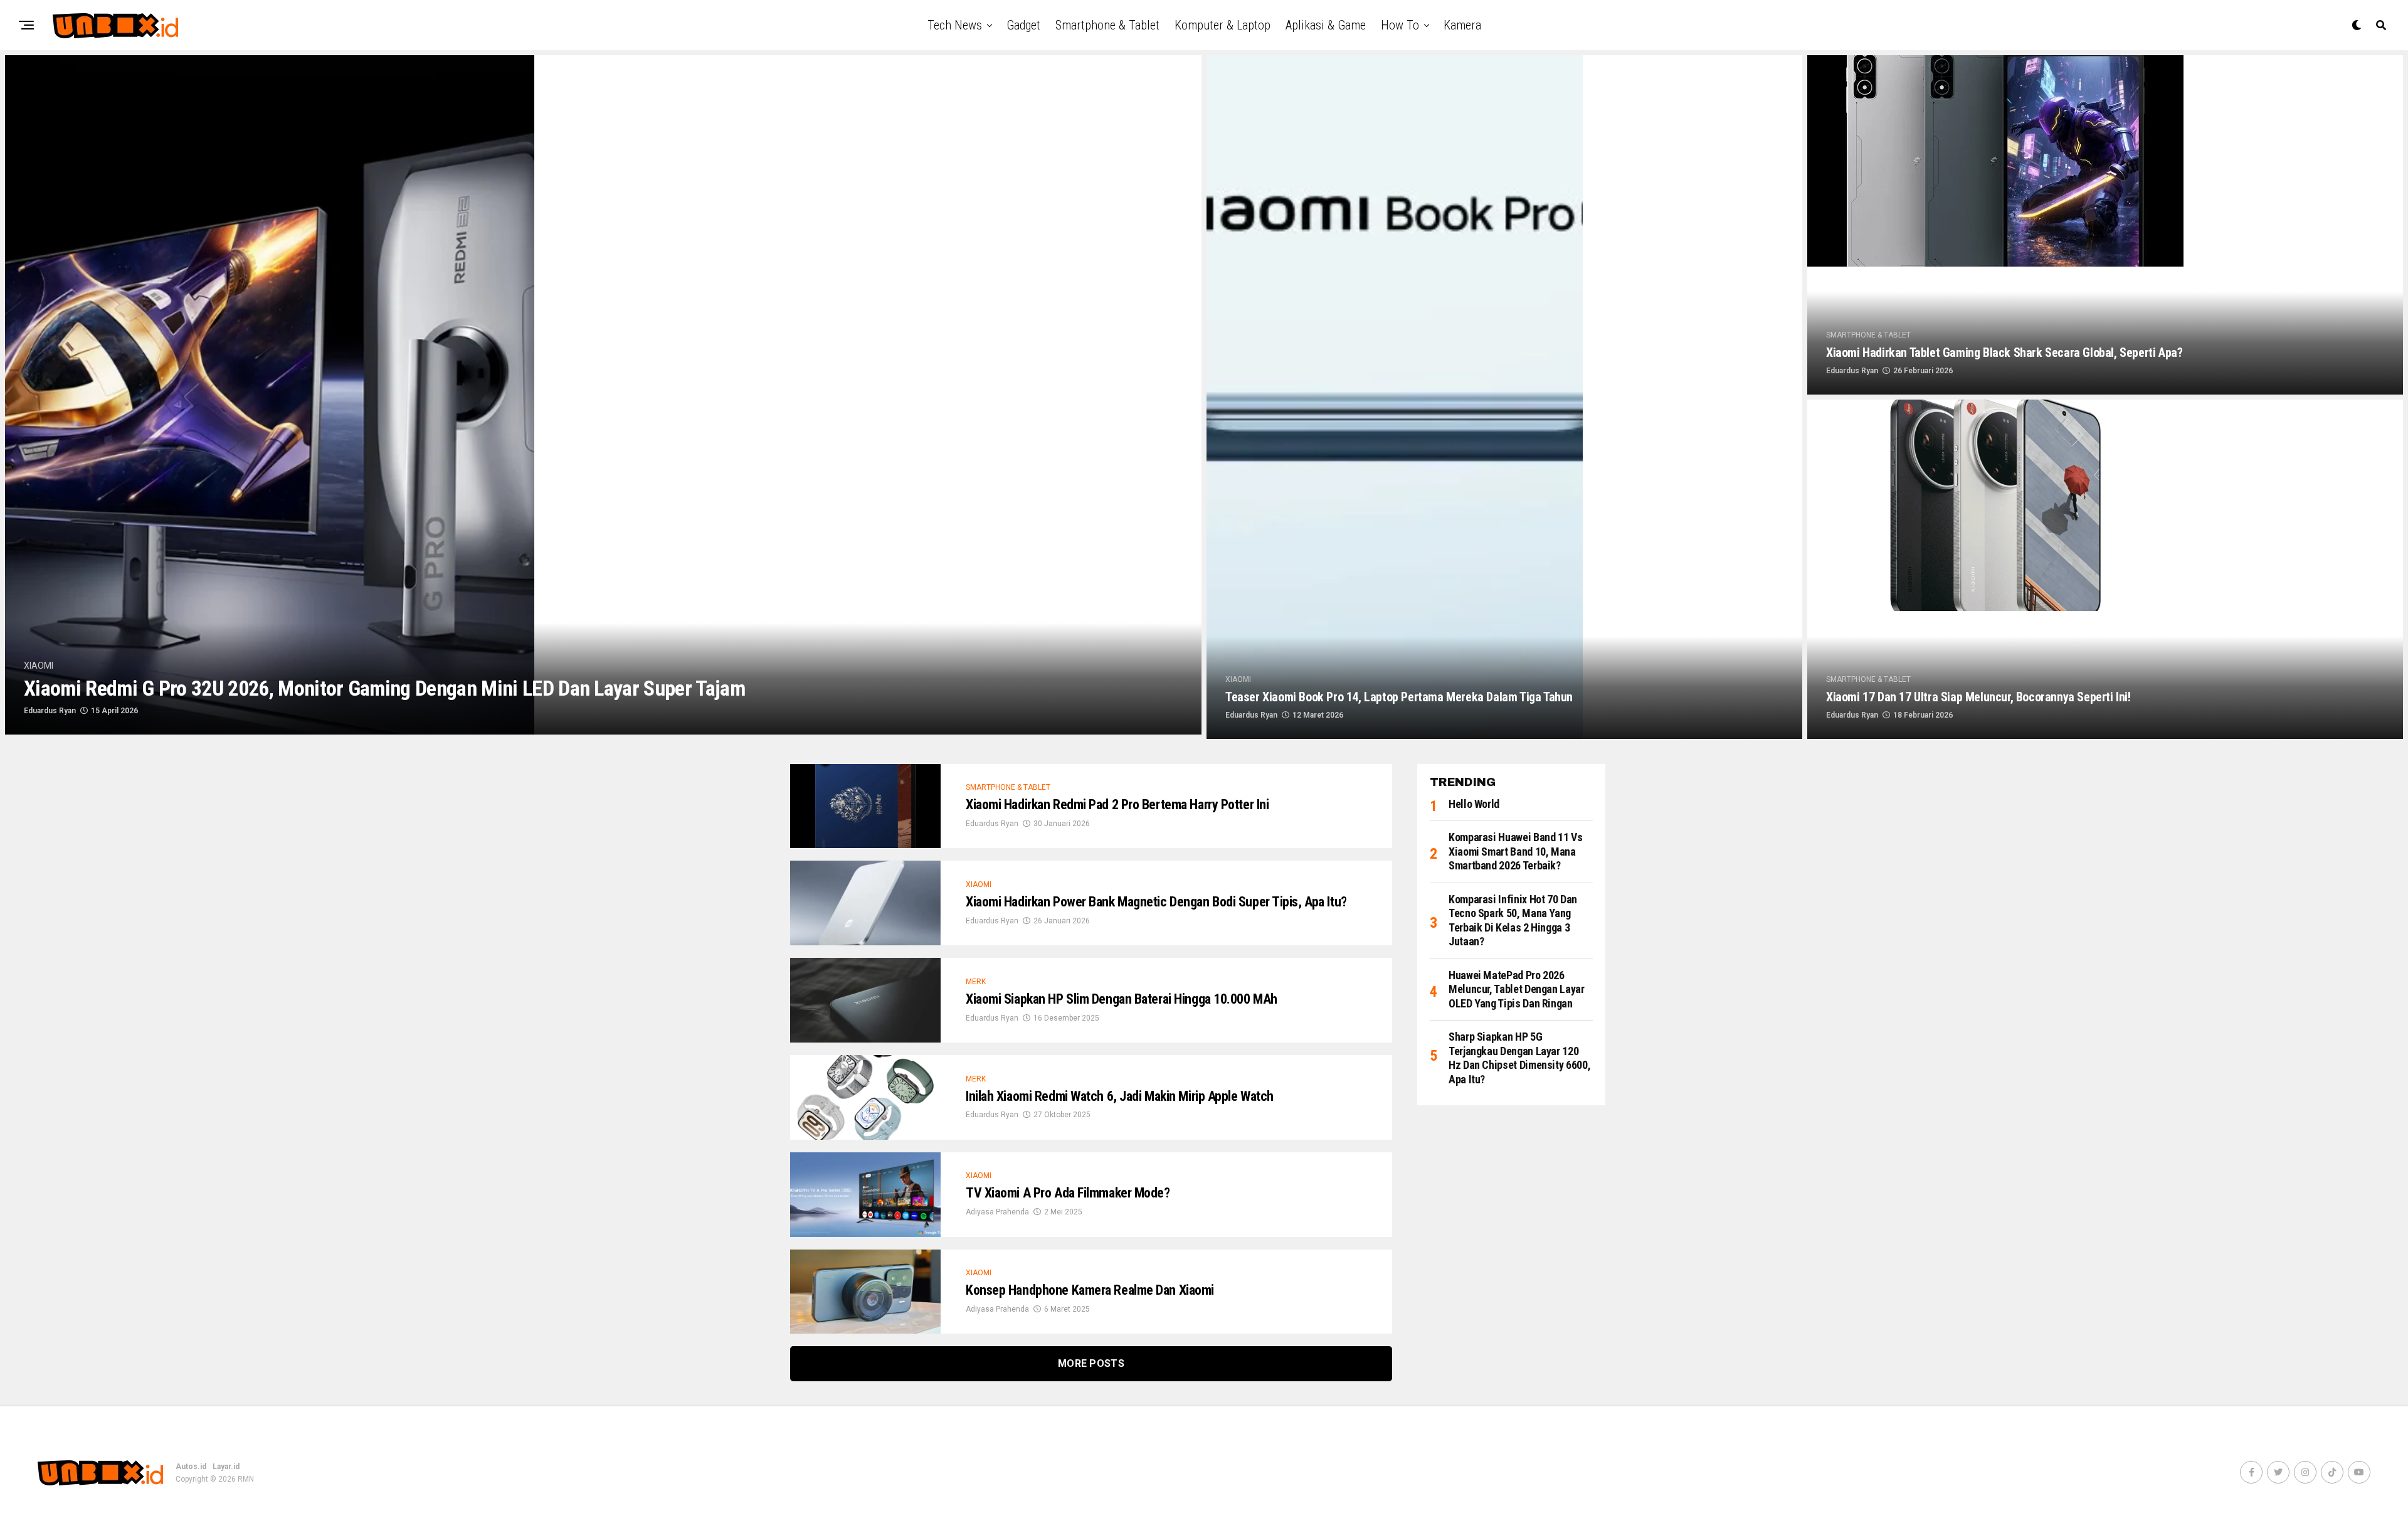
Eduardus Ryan (50, 711)
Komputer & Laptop (1222, 25)
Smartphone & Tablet (1107, 25)
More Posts (1091, 1363)
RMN (246, 1479)
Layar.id (226, 1467)
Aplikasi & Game (1326, 25)
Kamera (1462, 25)
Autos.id (191, 1467)
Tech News (955, 25)
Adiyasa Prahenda (997, 1212)
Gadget (1023, 25)
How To (1400, 25)
